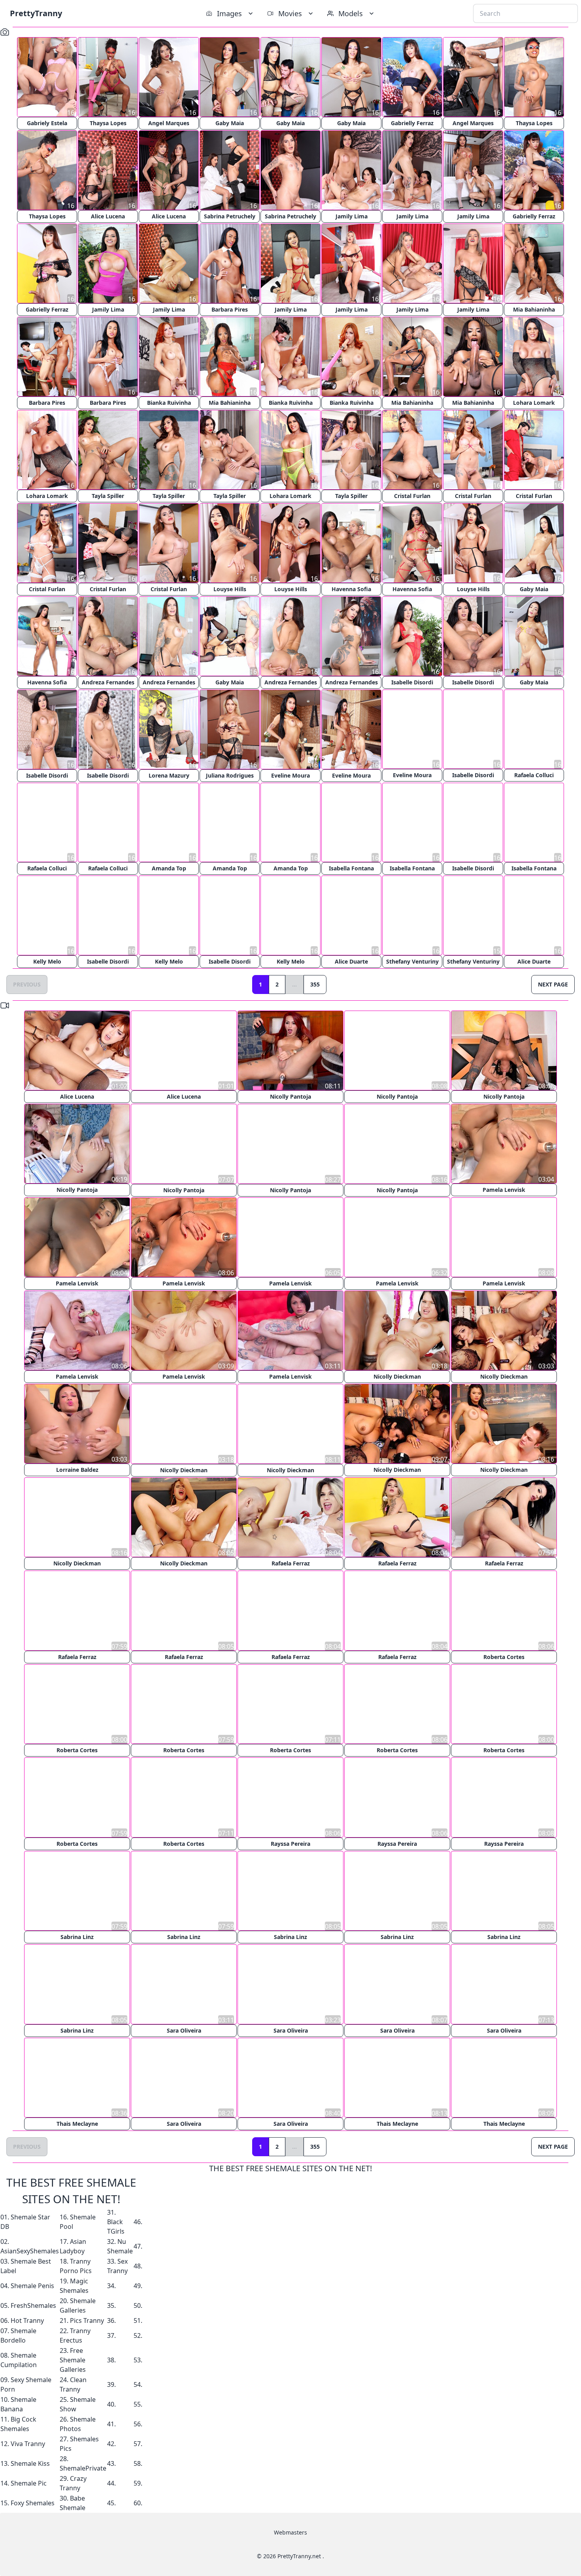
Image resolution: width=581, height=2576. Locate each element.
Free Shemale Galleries (73, 2358)
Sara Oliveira (184, 2029)
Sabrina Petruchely (230, 216)
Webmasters (290, 2531)
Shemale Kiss (30, 2462)
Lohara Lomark (534, 403)
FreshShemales (33, 2304)
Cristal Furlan (412, 496)
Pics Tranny (87, 2319)
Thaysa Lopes (108, 123)
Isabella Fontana (351, 869)
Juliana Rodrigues (230, 775)
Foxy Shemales (33, 2501)
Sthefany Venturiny (412, 962)
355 (315, 985)
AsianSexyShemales (30, 2249)
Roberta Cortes (504, 1656)
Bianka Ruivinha (169, 403)
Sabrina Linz (77, 1936)
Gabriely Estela (47, 123)
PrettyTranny (36, 13)
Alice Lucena (108, 216)
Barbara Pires (230, 309)
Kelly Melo (47, 962)
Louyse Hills (230, 589)
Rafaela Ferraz (291, 1563)
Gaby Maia (230, 123)
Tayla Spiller (108, 496)
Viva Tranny (28, 2442)
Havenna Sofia (351, 589)
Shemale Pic (29, 2482)
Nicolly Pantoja (290, 1097)
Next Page (553, 985)
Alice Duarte (351, 962)
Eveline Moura (290, 775)
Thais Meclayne (77, 2122)
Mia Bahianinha (534, 309)
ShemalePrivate (83, 2467)
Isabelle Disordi (412, 682)
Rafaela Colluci (534, 775)
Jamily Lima (352, 216)
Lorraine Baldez (77, 1470)
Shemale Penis (32, 2284)
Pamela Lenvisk (504, 1190)
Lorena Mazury (169, 775)
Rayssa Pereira (290, 1842)
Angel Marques (169, 123)
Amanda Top (169, 869)
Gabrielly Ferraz (412, 123)
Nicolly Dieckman (397, 1376)
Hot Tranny (27, 2319)
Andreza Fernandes (108, 682)
